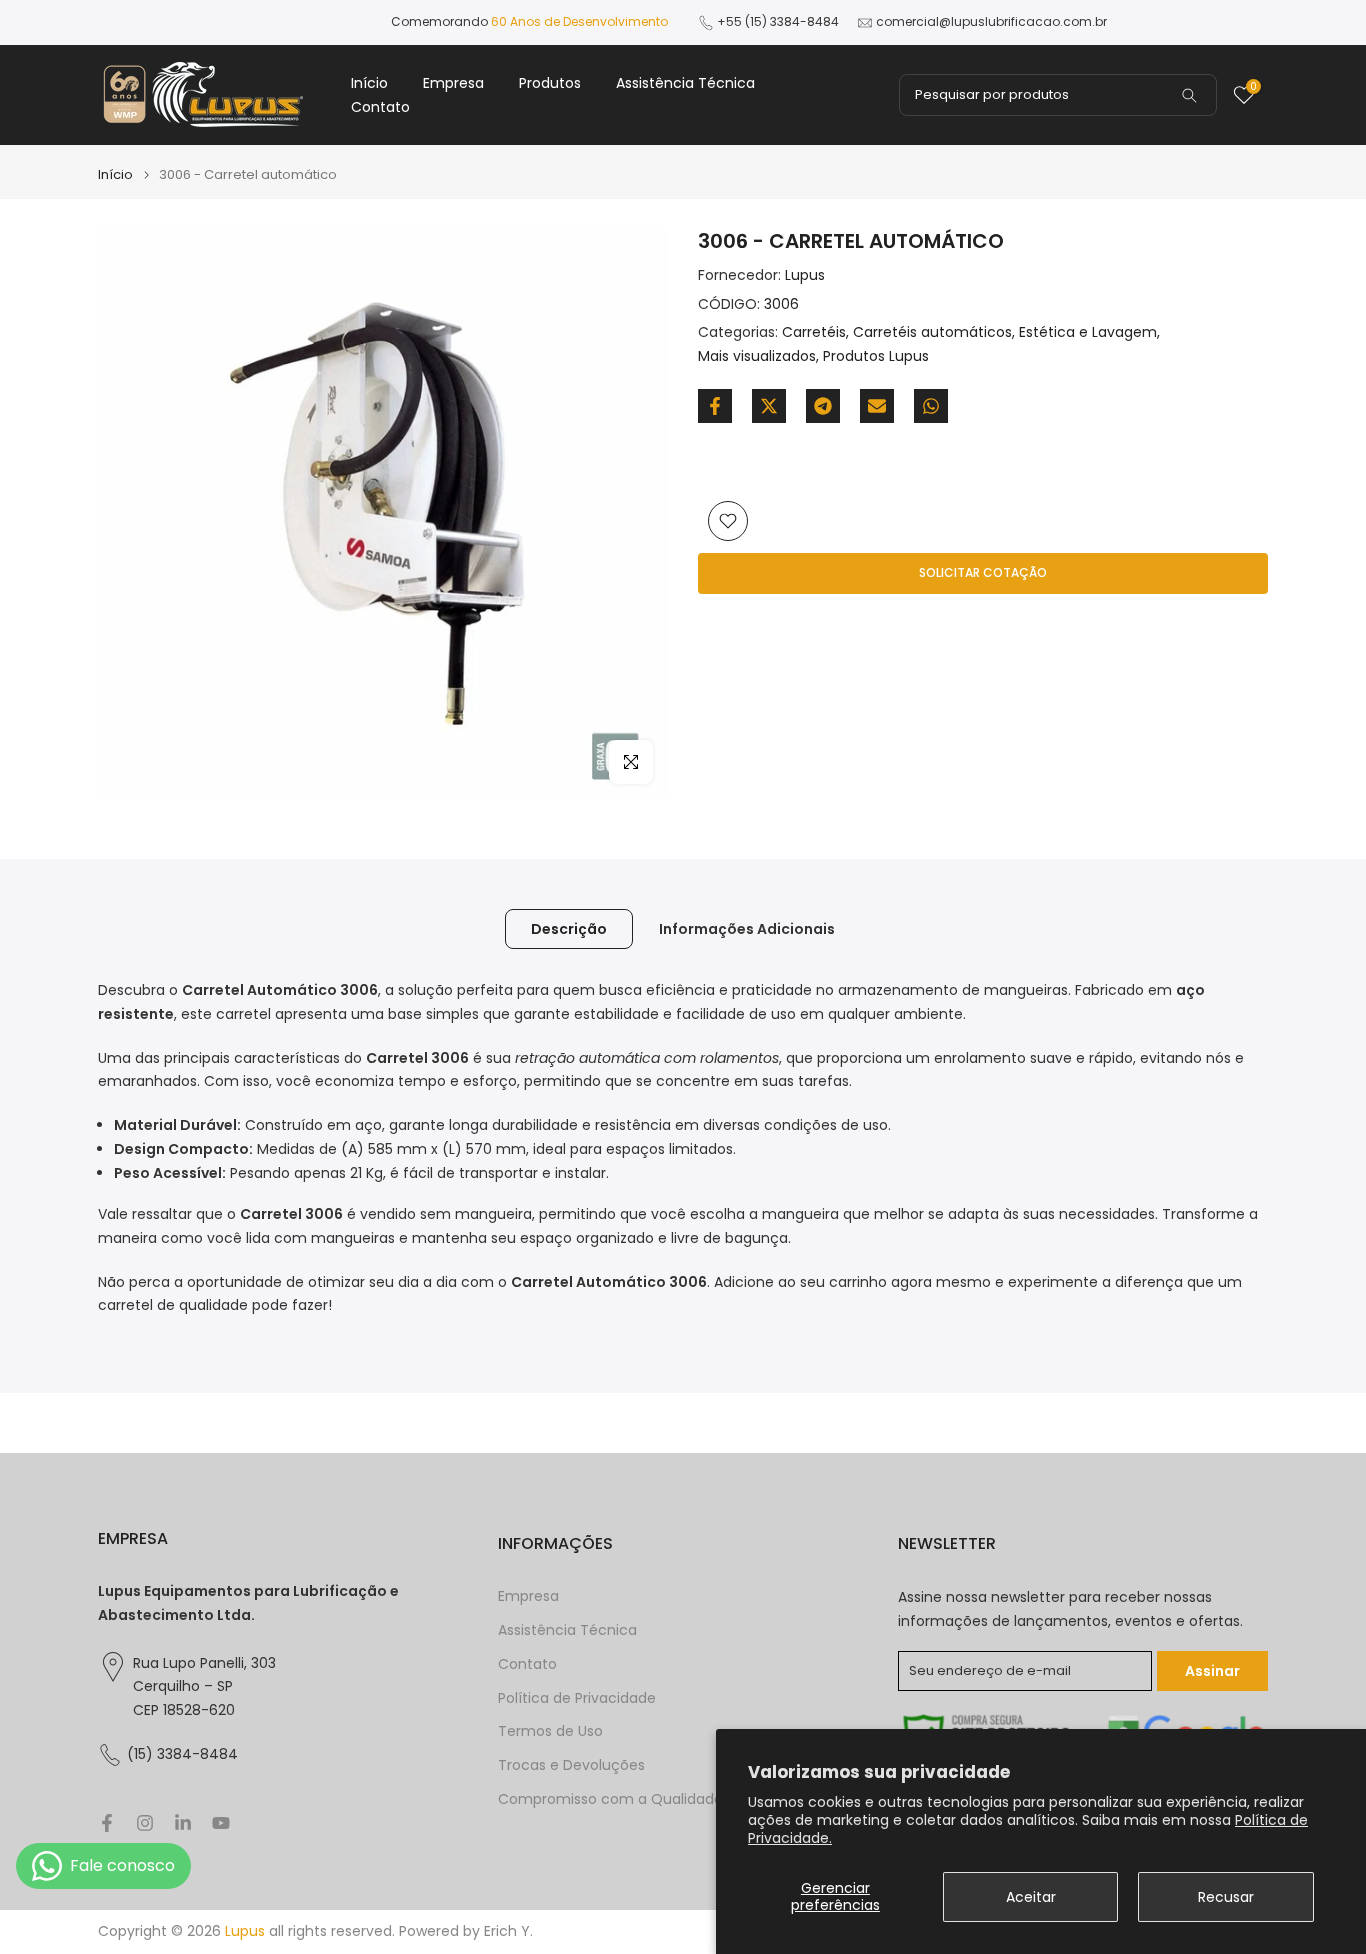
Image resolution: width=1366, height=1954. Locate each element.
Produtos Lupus (876, 356)
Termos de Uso (550, 1731)
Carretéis (814, 333)
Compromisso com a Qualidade (610, 1799)
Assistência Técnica (685, 83)
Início (369, 83)
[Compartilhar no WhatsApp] (931, 406)
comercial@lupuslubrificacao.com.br (991, 21)
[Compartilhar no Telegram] (823, 406)
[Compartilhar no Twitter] (769, 406)
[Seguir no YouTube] (221, 1823)
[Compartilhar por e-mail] (877, 406)
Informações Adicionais (747, 929)
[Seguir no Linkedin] (183, 1823)
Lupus (805, 275)
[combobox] (1058, 95)
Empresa (453, 83)
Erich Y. (508, 1931)
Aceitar (1031, 1897)
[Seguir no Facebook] (107, 1823)
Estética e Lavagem (1088, 333)
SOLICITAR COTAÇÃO (983, 572)
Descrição (569, 929)
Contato (380, 107)
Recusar (1226, 1897)
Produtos (550, 83)
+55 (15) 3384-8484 (778, 21)
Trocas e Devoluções (571, 1765)
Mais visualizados (757, 356)
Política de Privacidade (577, 1698)
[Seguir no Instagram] (145, 1823)
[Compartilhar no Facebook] (715, 406)
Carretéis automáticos (932, 333)
